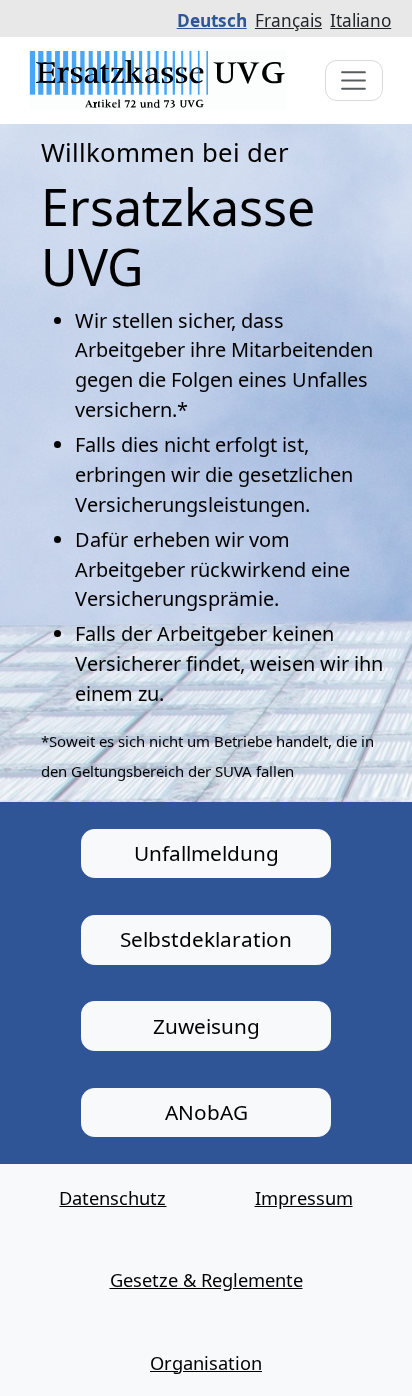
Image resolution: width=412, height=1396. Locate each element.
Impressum (304, 1197)
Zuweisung (206, 1026)
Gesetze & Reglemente (206, 1279)
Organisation (206, 1362)
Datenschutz (112, 1197)
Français (288, 20)
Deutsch (212, 20)
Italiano (360, 20)
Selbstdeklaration (206, 939)
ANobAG (206, 1112)
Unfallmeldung (206, 853)
